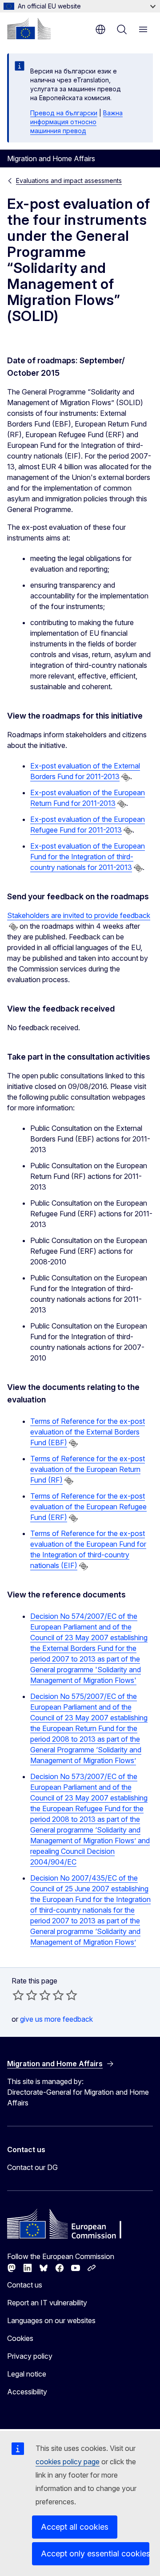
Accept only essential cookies (95, 2554)
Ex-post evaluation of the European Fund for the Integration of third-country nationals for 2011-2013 (88, 857)
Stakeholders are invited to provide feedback (79, 915)
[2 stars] (25, 1995)
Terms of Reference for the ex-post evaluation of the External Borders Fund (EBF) (88, 1432)
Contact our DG (32, 2167)
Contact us (25, 2285)
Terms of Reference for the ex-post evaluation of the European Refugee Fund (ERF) (88, 1507)
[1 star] (18, 1995)
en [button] (100, 29)
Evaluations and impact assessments (69, 181)
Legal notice (27, 2374)
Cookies (20, 2338)
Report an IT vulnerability (47, 2303)
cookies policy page (68, 2462)
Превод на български (64, 113)
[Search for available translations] (126, 777)
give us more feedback (56, 2019)
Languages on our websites (51, 2320)
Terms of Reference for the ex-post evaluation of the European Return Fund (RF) (88, 1469)
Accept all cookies (75, 2527)
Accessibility (27, 2392)
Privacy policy (30, 2356)
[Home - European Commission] (29, 28)
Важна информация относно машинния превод (76, 122)
